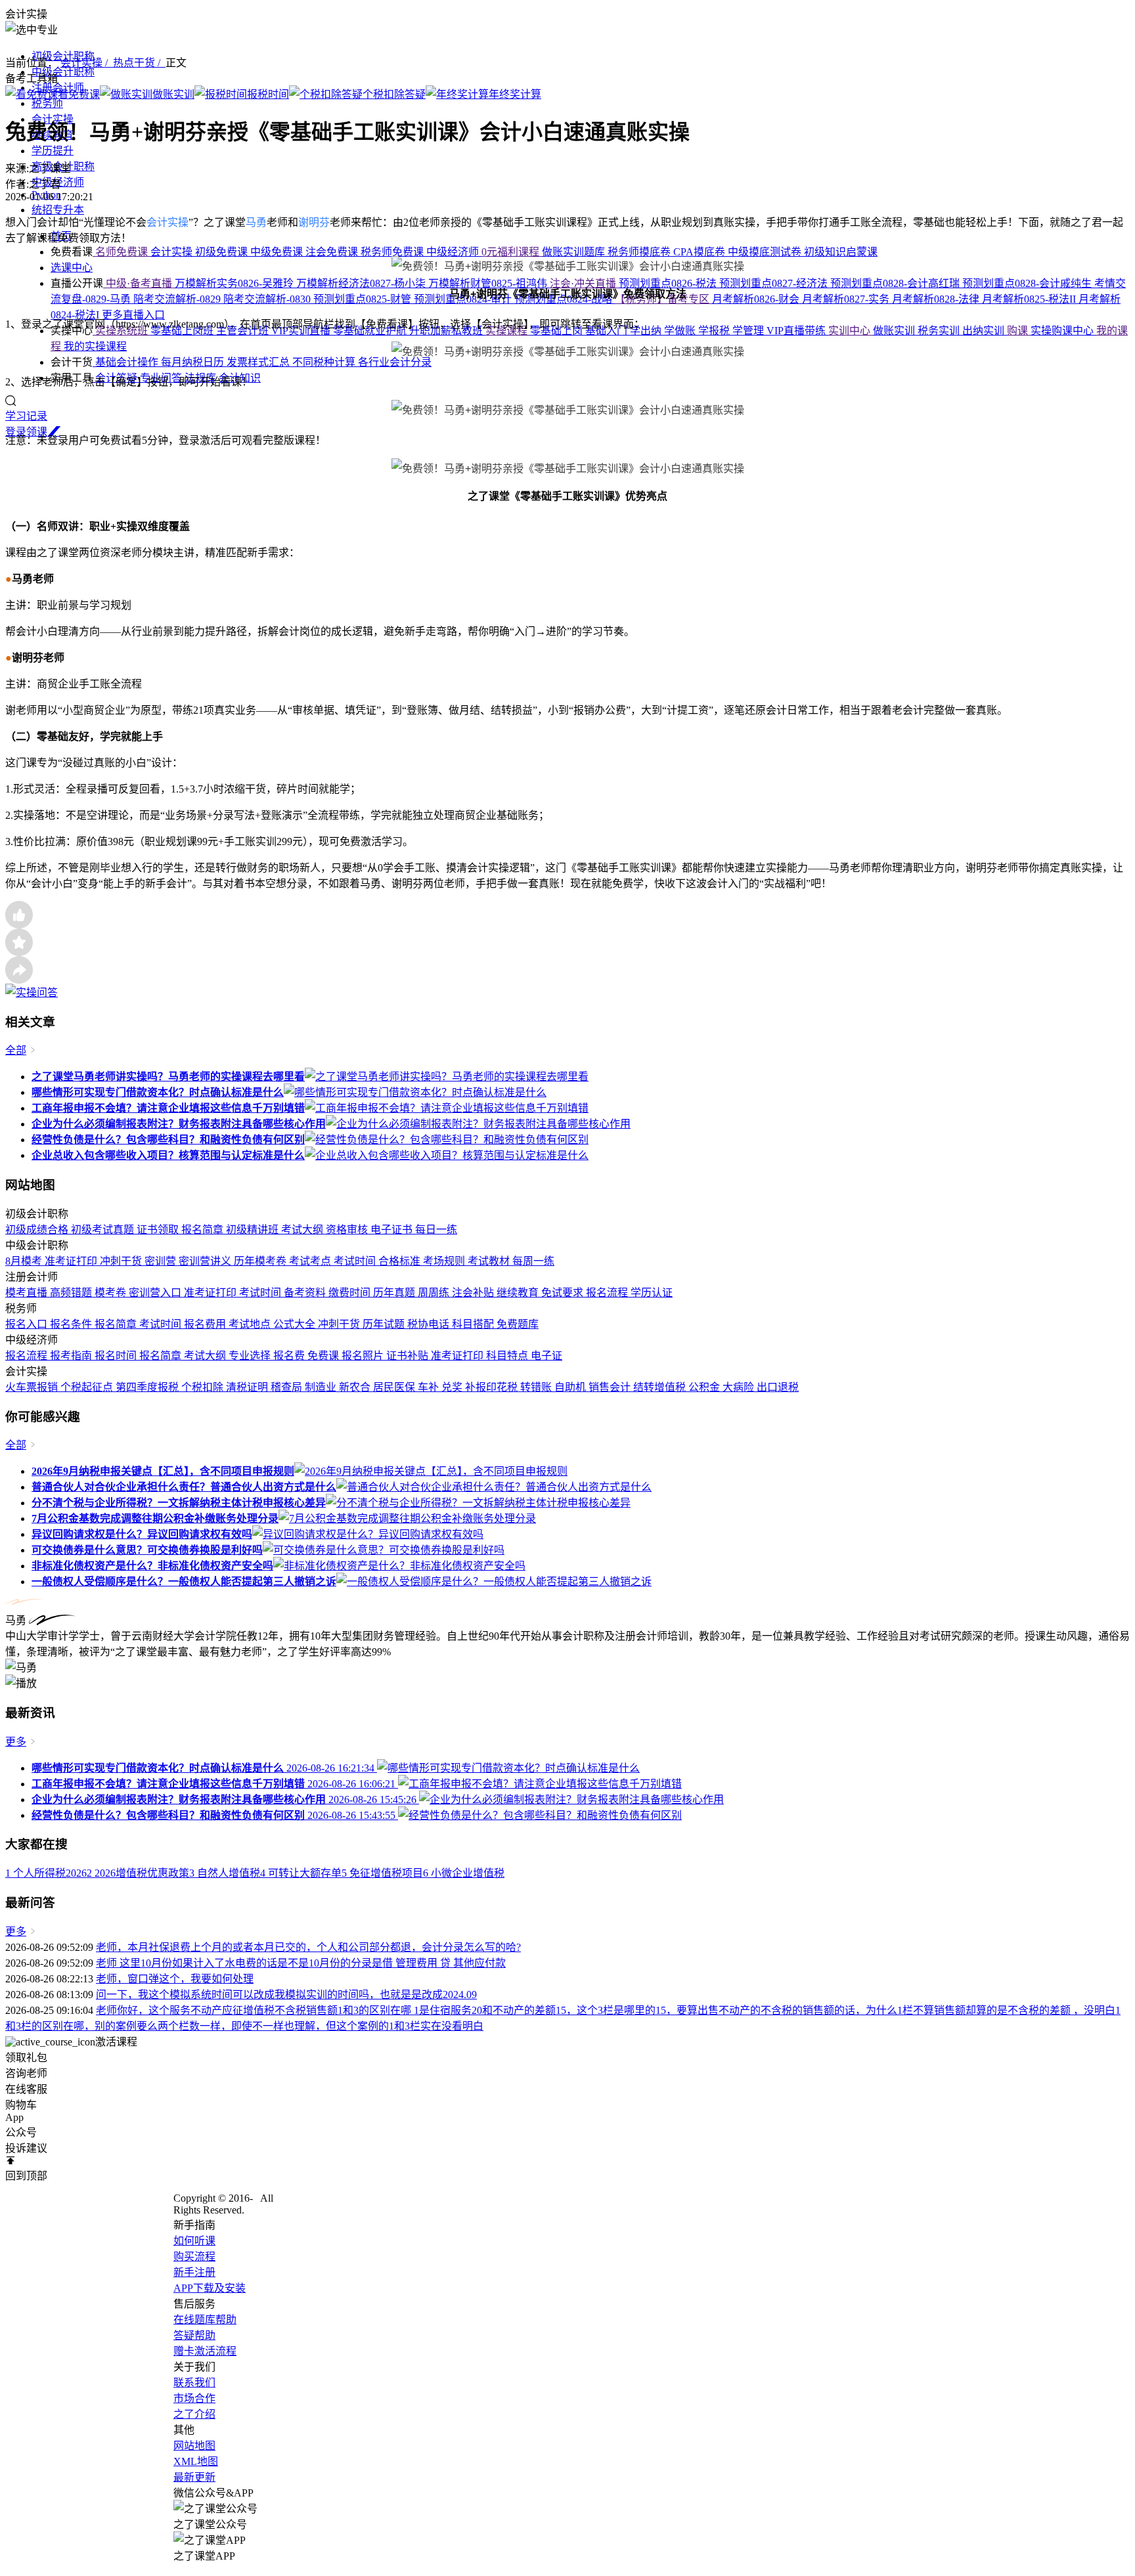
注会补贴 (474, 1293)
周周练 (435, 1293)
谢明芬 (314, 222)
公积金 (705, 1387)
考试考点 (311, 1261)
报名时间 (117, 1356)
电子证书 (393, 1230)
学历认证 (652, 1293)
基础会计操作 (127, 362)
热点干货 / (139, 63)
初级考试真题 (104, 1230)
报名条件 (72, 1324)
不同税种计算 (325, 362)
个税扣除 (204, 1387)
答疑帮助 (194, 2335)
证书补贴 (409, 1356)
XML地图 (196, 2461)
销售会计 (611, 1387)
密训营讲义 (206, 1261)
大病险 (740, 1387)
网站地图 (194, 2446)
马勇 (256, 222)
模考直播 (28, 1293)
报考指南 (72, 1356)
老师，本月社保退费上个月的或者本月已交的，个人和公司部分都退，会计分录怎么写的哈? (308, 1947)
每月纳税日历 (194, 362)
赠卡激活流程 (205, 2351)
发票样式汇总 (259, 362)
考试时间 (356, 1261)
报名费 (290, 1356)
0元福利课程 (512, 252)
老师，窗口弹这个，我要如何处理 (175, 1979)
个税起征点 (88, 1387)
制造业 (322, 1387)
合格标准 (401, 1261)
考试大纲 (303, 1230)
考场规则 (445, 1261)
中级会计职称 (63, 72)
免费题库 (518, 1324)
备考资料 (306, 1293)
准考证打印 (72, 1261)
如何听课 (194, 2241)
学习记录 (26, 416)
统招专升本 (58, 210)
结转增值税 (661, 1387)
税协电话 (430, 1324)
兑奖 (453, 1387)
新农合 (356, 1387)
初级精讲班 (254, 1230)
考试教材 (490, 1261)
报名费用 (206, 1324)
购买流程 (194, 2257)
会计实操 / (87, 63)
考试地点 (251, 1324)
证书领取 (159, 1230)
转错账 (537, 1387)
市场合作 (194, 2398)
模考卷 (112, 1293)
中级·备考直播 (139, 283)
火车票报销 (33, 1387)
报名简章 (204, 1230)
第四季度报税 (148, 1387)
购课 (1019, 331)
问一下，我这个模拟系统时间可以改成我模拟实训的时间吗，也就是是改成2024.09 (286, 1995)
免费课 (324, 1356)
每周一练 (533, 1261)
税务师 (47, 103)
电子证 (546, 1356)
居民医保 (395, 1387)
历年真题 (395, 1293)
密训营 (162, 1261)
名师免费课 (122, 252)
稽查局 (288, 1387)
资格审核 (348, 1230)
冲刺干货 (122, 1261)
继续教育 (519, 1293)
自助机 (571, 1387)
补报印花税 (493, 1387)
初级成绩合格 (38, 1230)
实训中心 (851, 331)
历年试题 (385, 1324)
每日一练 (436, 1230)
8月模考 (25, 1261)
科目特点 (508, 1356)
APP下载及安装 (210, 2288)
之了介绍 (194, 2414)
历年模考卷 (261, 1261)
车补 (430, 1387)
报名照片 (364, 1356)
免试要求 (564, 1293)
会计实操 (167, 222)
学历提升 (53, 151)
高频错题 (72, 1293)
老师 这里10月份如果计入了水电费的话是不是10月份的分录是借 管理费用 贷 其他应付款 (301, 1963)
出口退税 (778, 1387)
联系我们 (194, 2383)
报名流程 (608, 1293)
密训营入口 (156, 1293)
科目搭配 (474, 1324)
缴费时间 (351, 1293)
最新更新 (194, 2477)
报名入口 (28, 1324)
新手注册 (194, 2272)
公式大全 (296, 1324)
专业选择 (251, 1356)
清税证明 (248, 1387)
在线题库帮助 (205, 2320)
